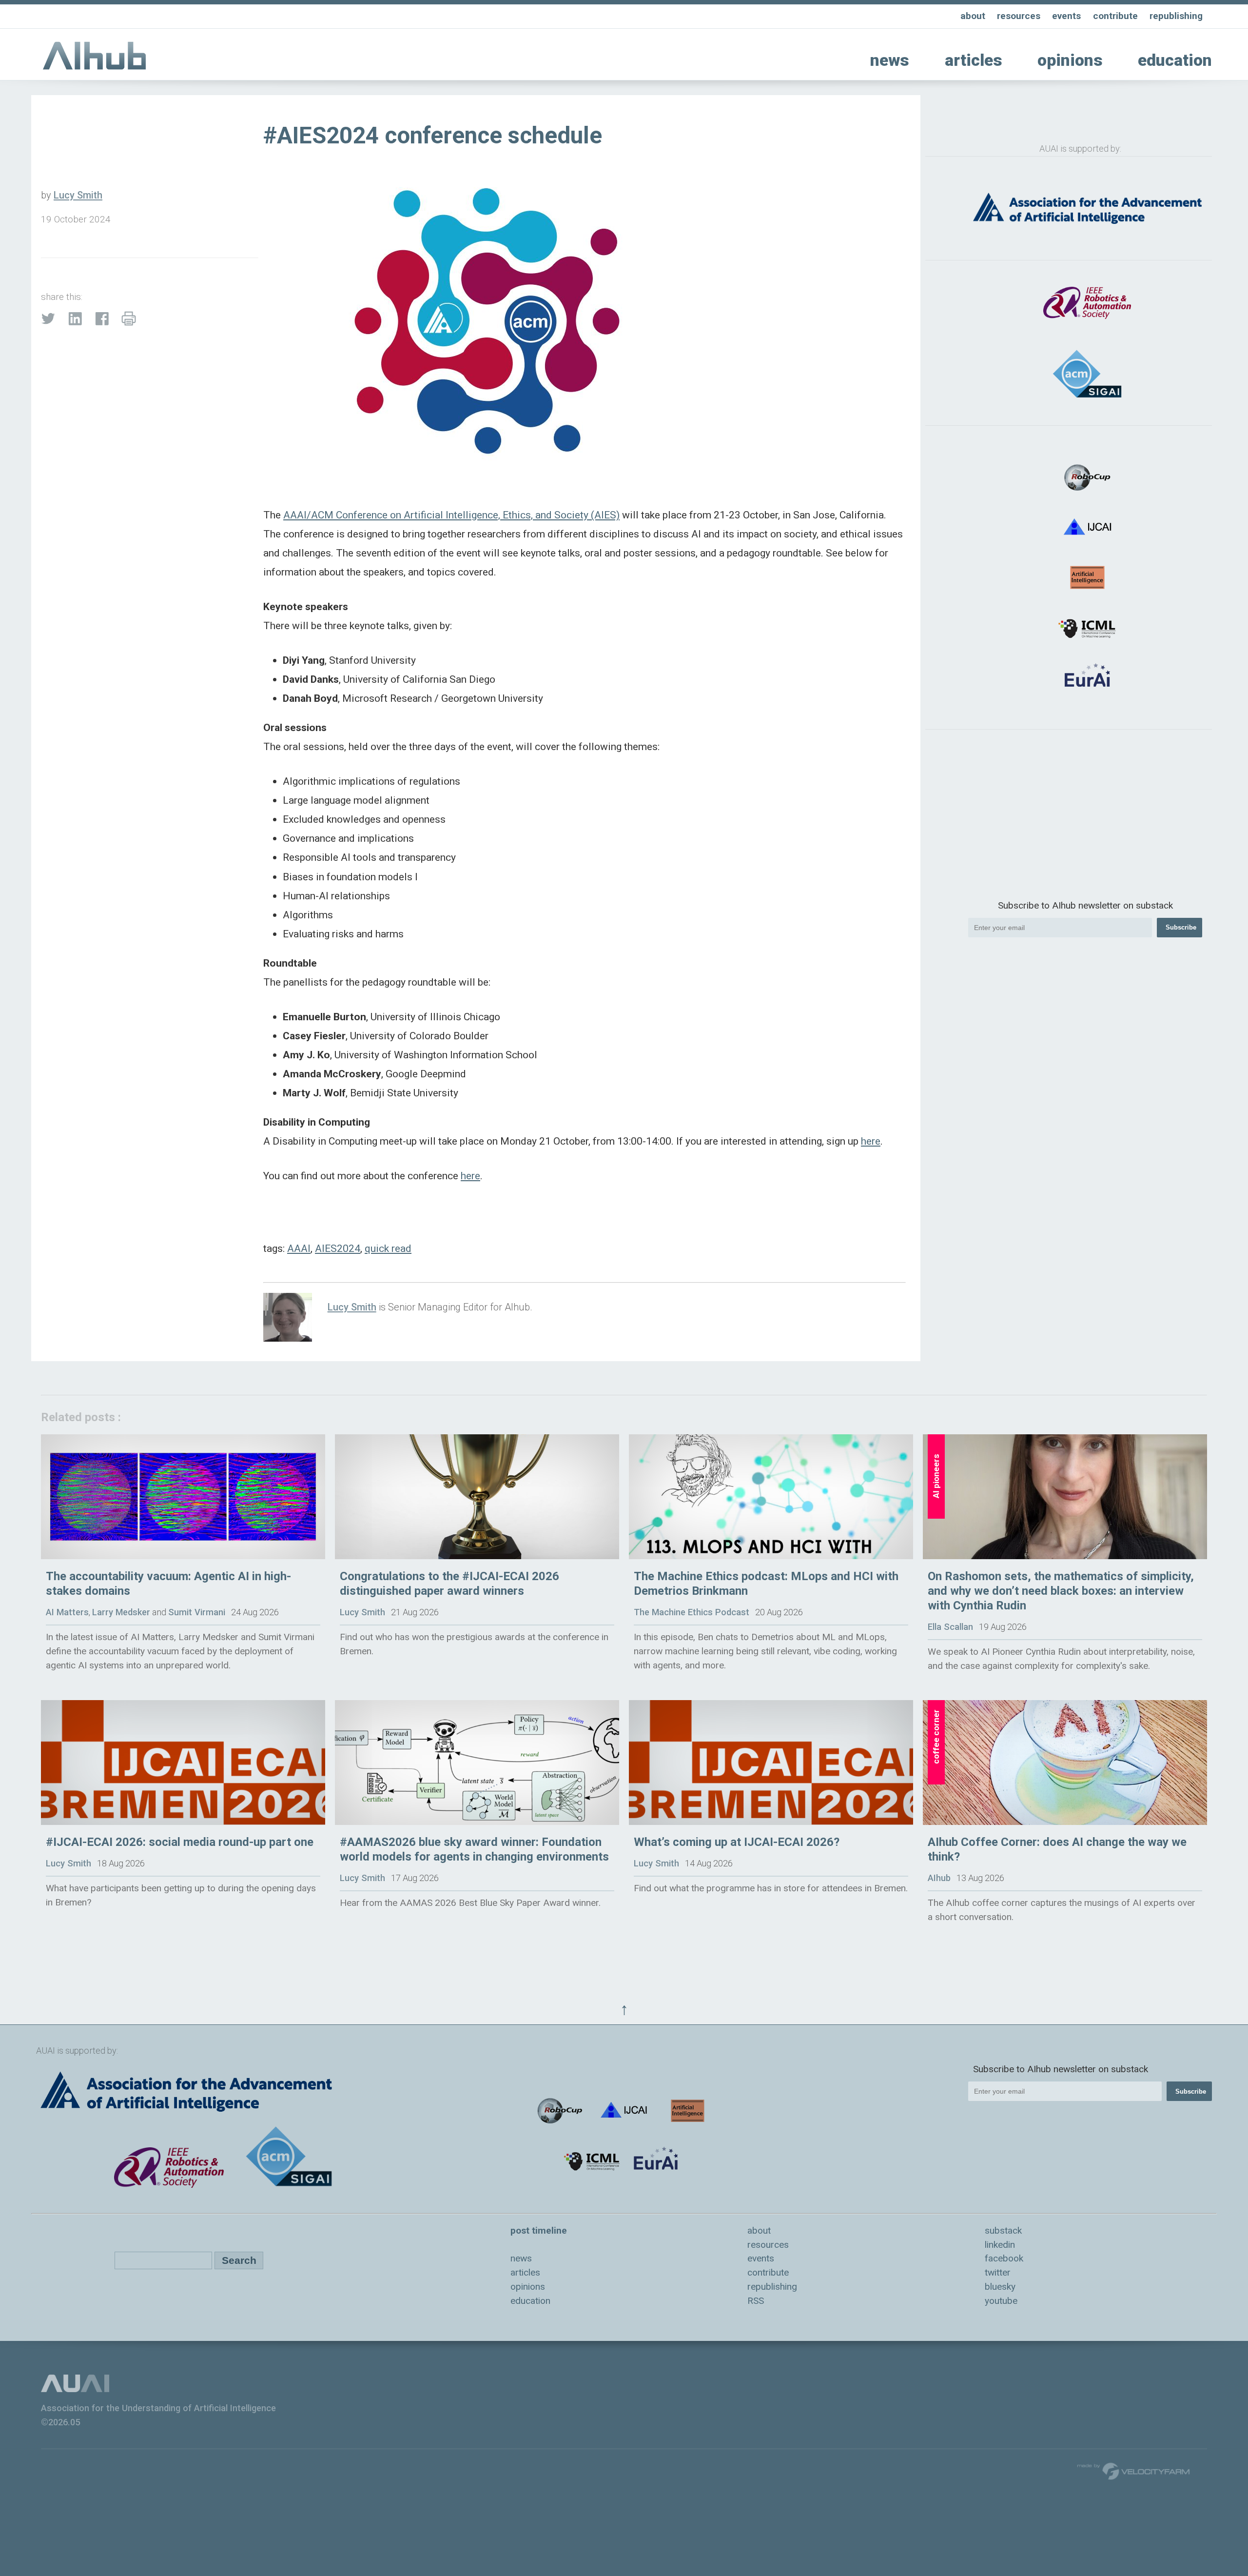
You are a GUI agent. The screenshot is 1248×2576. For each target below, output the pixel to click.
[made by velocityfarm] (1134, 2471)
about (973, 16)
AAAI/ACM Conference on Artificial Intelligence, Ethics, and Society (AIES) (451, 515)
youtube (1001, 2301)
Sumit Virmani (197, 1612)
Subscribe (1181, 927)
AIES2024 (338, 1248)
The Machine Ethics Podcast (692, 1612)
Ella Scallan (950, 1627)
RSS (756, 2301)
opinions (1070, 60)
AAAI (299, 1248)
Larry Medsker (121, 1612)
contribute (1115, 16)
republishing (1176, 16)
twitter (998, 2272)
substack (1003, 2230)
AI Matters (67, 1612)
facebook (1004, 2258)
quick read (388, 1248)
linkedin (1000, 2245)
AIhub (939, 1878)
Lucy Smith (78, 195)
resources (1019, 16)
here (871, 1141)
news (890, 60)
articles (974, 60)
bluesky (1000, 2287)
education (1175, 60)
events (1066, 16)
